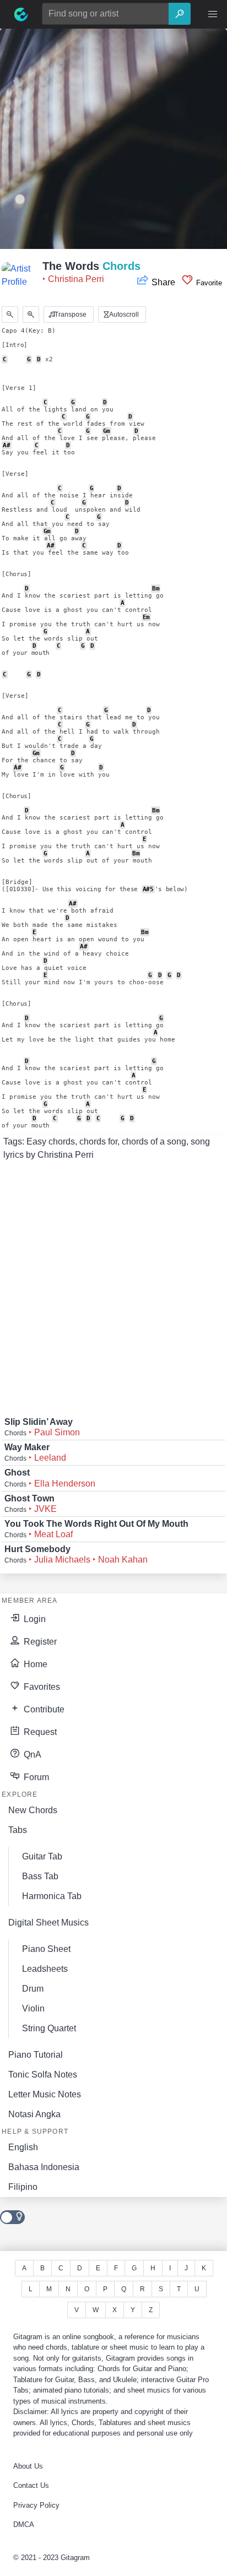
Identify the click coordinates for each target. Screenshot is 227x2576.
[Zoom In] (31, 314)
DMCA (24, 2525)
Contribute (43, 1709)
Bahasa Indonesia (44, 2167)
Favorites (41, 1687)
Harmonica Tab (52, 1896)
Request (39, 1732)
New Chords (33, 1810)
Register (39, 1642)
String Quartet (49, 2028)
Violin (33, 2008)
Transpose (70, 314)
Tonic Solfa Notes (43, 2075)
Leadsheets (45, 1969)
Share (163, 282)
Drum (33, 1989)
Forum (35, 1777)
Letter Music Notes (45, 2094)
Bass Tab (40, 1876)
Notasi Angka (34, 2114)
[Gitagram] (21, 14)
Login (34, 1619)
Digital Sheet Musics (48, 1922)
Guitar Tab (42, 1856)
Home (34, 1664)
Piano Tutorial (36, 2055)
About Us (28, 2466)
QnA (31, 1755)
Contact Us (31, 2485)
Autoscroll (123, 314)
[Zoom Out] (10, 314)
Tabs (18, 1830)
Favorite (208, 283)
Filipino (23, 2187)
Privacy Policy (36, 2505)
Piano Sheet (46, 1949)
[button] (213, 14)
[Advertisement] (113, 142)
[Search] (180, 14)
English (23, 2147)
